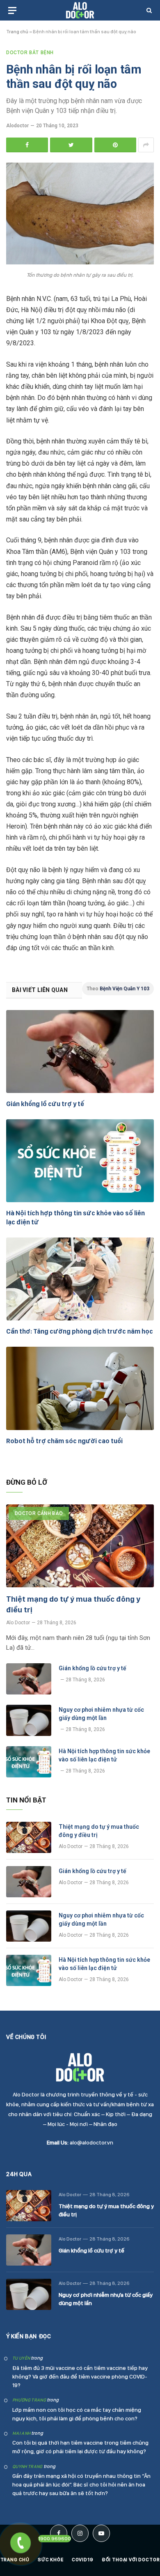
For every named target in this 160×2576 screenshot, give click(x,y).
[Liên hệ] (20, 2543)
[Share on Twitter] (71, 145)
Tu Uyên (21, 2358)
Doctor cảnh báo (39, 1513)
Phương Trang (29, 2400)
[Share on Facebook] (27, 145)
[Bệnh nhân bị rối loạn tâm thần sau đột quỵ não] (80, 262)
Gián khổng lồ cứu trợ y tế (45, 1104)
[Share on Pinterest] (115, 145)
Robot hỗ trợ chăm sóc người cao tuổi (64, 1441)
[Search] (148, 10)
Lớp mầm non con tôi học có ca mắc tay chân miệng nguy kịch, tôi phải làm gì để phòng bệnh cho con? (77, 2414)
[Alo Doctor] (80, 10)
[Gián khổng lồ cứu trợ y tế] (80, 1052)
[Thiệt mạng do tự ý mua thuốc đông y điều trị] (80, 1546)
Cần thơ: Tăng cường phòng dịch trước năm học (80, 1331)
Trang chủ (17, 32)
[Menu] (12, 10)
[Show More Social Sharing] (146, 145)
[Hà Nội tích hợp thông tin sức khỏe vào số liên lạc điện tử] (80, 1161)
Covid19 (83, 2560)
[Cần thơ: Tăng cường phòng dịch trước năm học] (80, 1279)
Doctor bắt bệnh (30, 53)
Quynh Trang (27, 2467)
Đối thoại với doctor (131, 2560)
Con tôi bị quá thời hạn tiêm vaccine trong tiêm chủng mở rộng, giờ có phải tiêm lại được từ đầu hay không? (80, 2447)
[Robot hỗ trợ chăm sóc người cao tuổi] (80, 1388)
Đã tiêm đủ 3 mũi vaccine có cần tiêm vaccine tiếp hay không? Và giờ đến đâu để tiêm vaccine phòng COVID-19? (80, 2376)
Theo (118, 989)
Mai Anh (21, 2433)
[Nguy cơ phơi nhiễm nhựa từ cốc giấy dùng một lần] (29, 1720)
